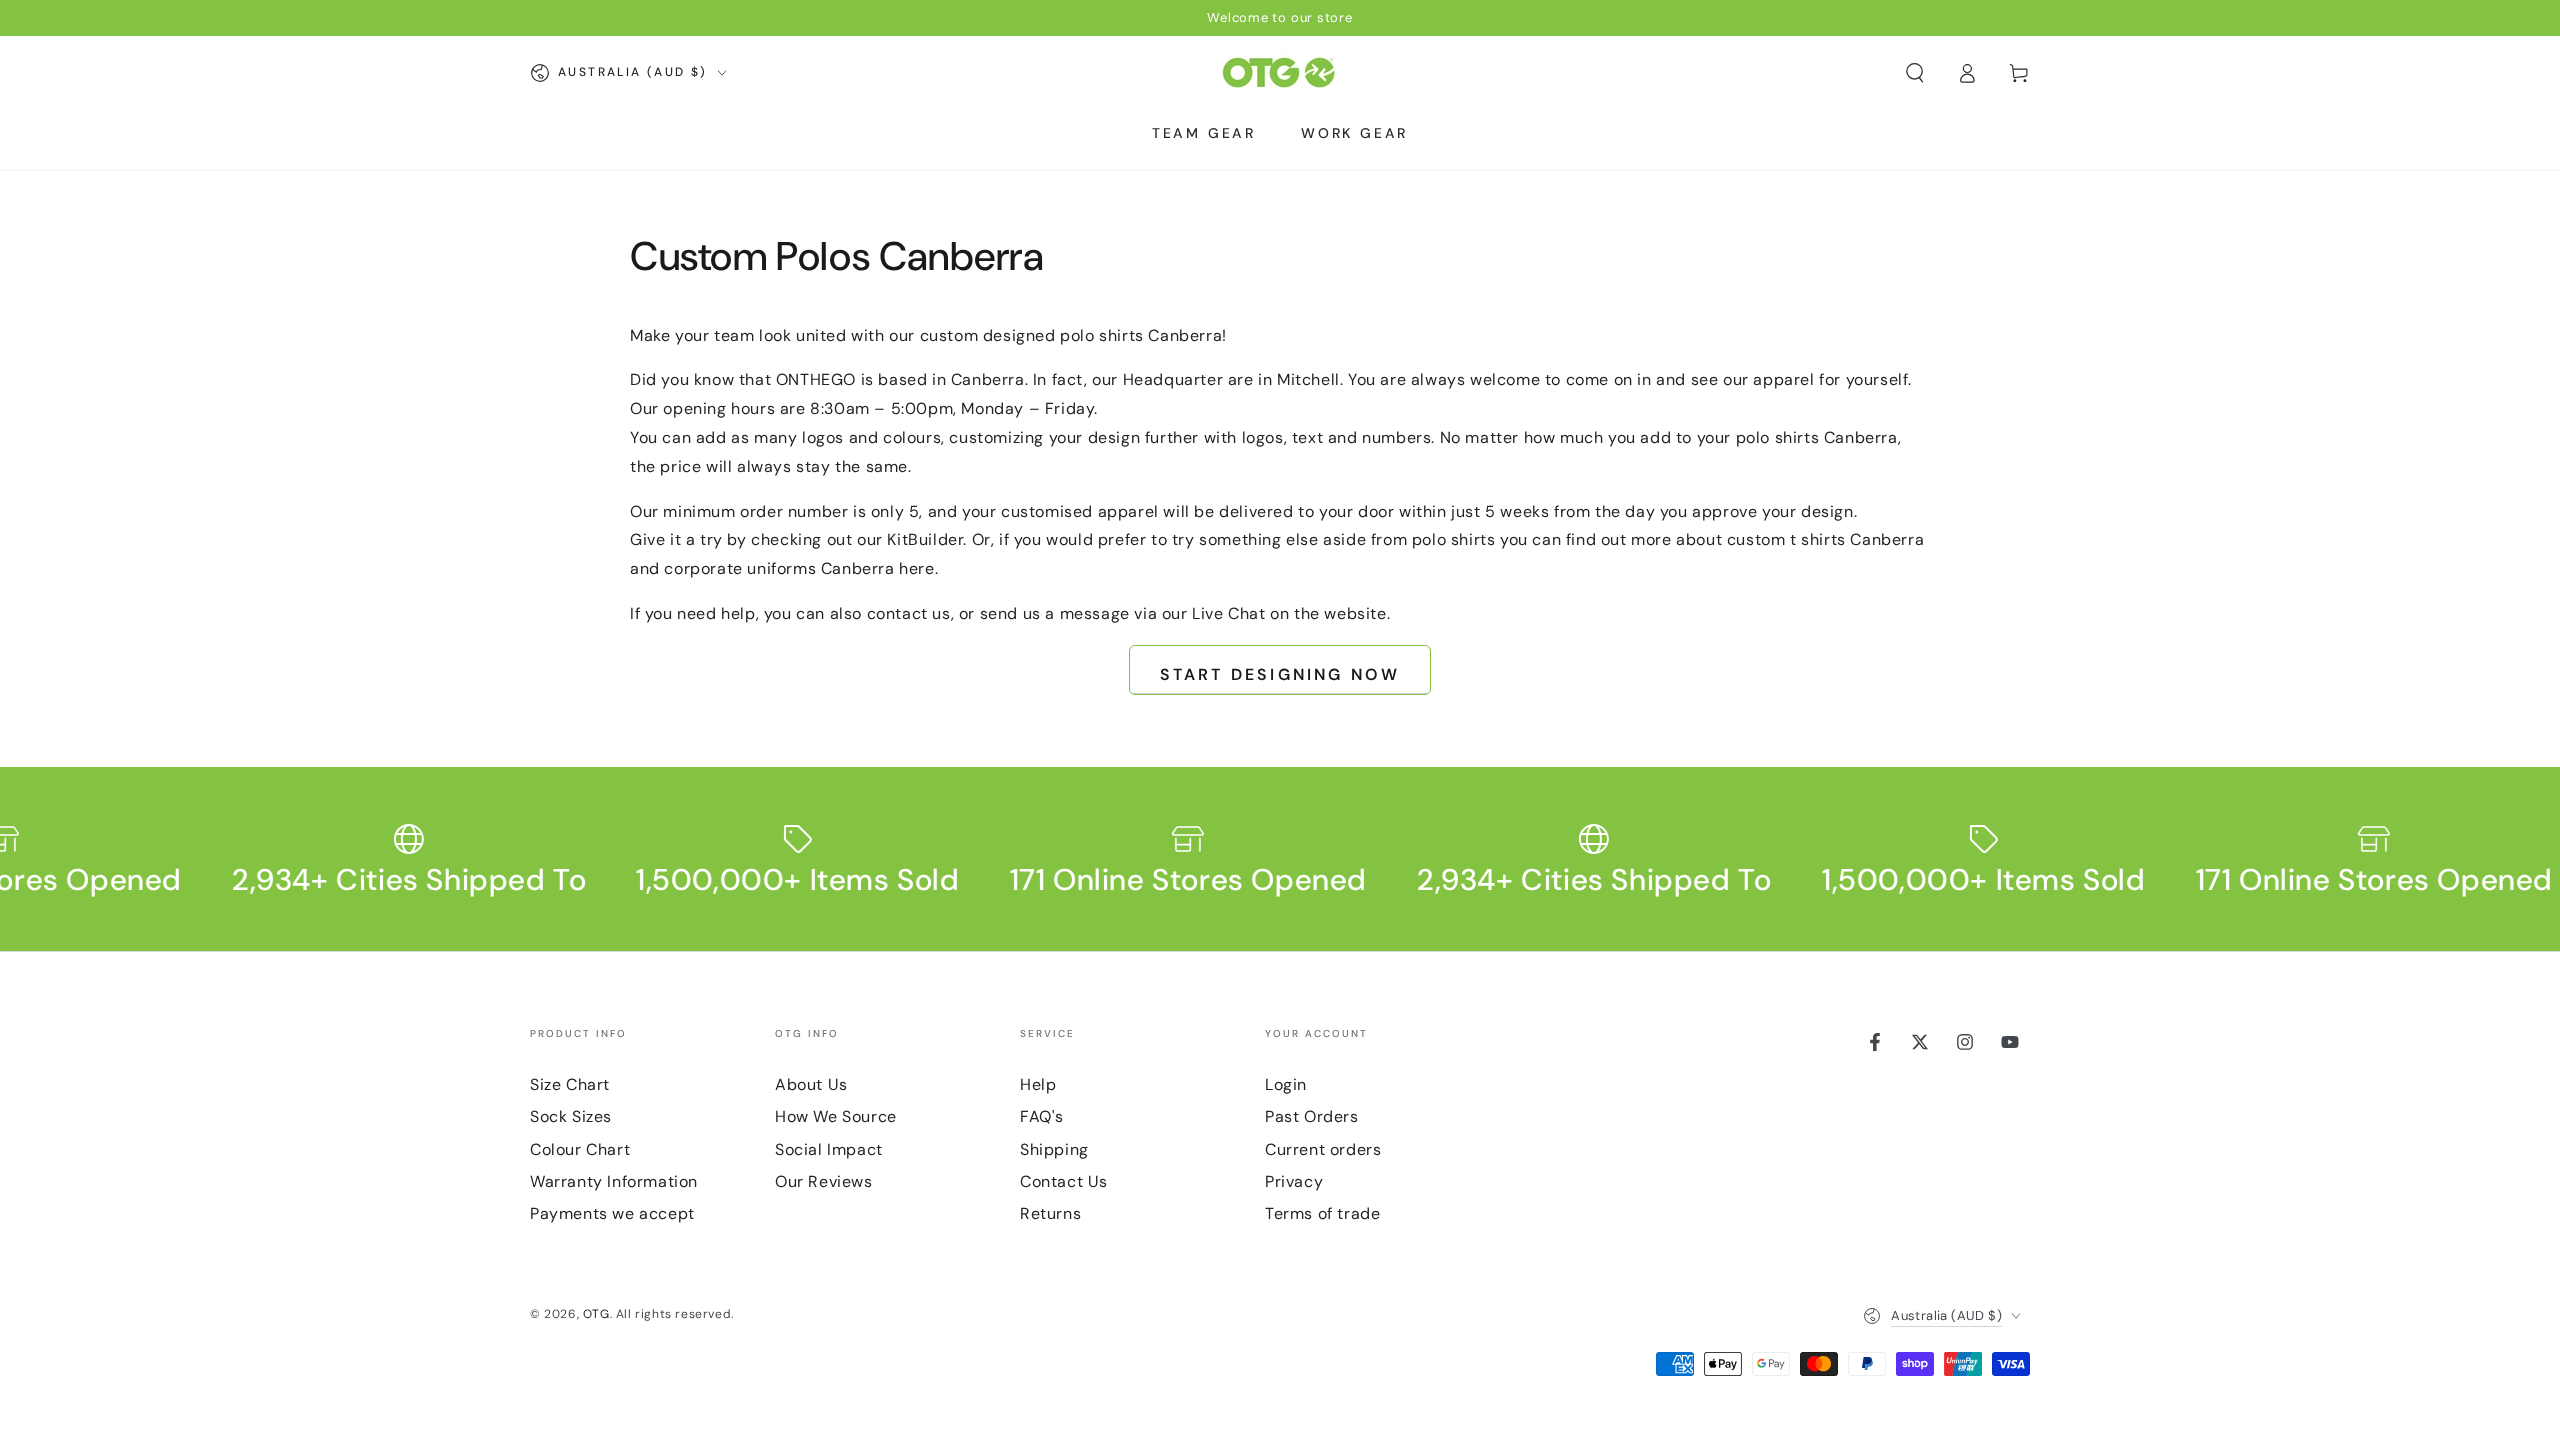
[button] (1915, 73)
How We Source (836, 1116)
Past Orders (1312, 1116)
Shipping (1054, 1149)
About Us (811, 1084)
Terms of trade (1322, 1213)
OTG (596, 1314)
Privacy (1294, 1181)
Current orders (1323, 1149)
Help (1038, 1084)
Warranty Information (614, 1181)
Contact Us (1064, 1181)
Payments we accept (612, 1213)
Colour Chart (580, 1149)
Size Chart (570, 1084)
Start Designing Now (1280, 674)
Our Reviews (824, 1181)
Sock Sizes (571, 1116)
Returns (1050, 1213)
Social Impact (829, 1149)
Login (1286, 1084)
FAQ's (1042, 1116)
